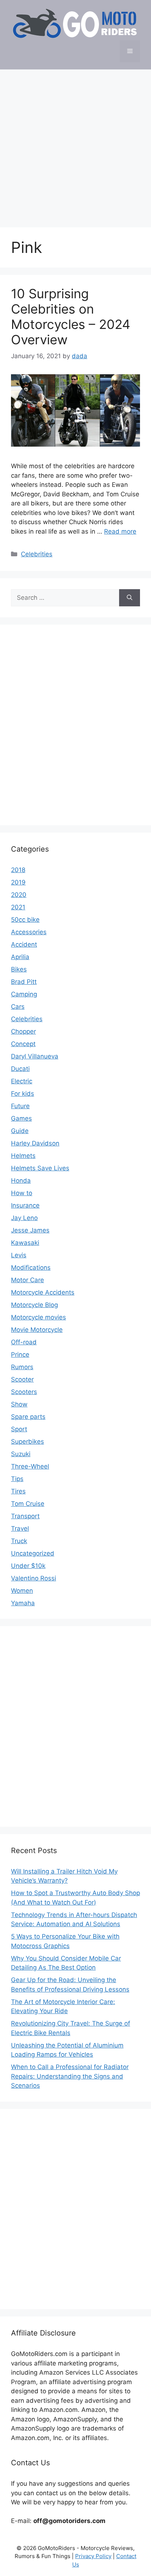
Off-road (24, 1342)
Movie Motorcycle (37, 1330)
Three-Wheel (30, 1466)
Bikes (19, 969)
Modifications (31, 1268)
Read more (120, 531)
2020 (19, 895)
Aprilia (20, 957)
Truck (19, 1541)
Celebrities (37, 554)
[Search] (130, 598)
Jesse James (30, 1230)
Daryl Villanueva (35, 1056)
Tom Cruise (28, 1504)
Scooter (22, 1379)
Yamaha (23, 1603)
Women (22, 1591)
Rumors (22, 1367)
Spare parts (28, 1417)
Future (20, 1106)
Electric (22, 1081)
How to (22, 1193)
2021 (18, 907)
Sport (19, 1429)
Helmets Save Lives (40, 1168)
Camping (24, 994)
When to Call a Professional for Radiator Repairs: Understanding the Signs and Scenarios (70, 2076)
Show (19, 1404)
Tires (18, 1491)
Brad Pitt (24, 982)
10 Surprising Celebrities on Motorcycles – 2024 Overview (71, 317)
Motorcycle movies (38, 1317)
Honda (21, 1181)
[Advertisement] (75, 145)
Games (21, 1118)
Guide (20, 1131)
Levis (19, 1255)
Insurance (25, 1205)
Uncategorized (33, 1553)
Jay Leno (24, 1218)
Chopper (23, 1031)
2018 (18, 870)
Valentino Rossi (34, 1578)
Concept (23, 1044)
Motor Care (27, 1280)
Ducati (20, 1069)
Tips (17, 1479)
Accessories (29, 932)
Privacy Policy (93, 2556)
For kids (23, 1094)
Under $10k (28, 1566)
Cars (18, 1007)
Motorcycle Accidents (43, 1292)
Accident (24, 944)
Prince (20, 1355)
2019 (18, 882)
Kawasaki (25, 1243)
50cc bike (25, 920)
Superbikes (27, 1442)
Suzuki (21, 1454)
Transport (25, 1516)
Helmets (23, 1156)
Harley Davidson (35, 1143)
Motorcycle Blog (34, 1305)
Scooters (24, 1392)
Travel (20, 1528)
